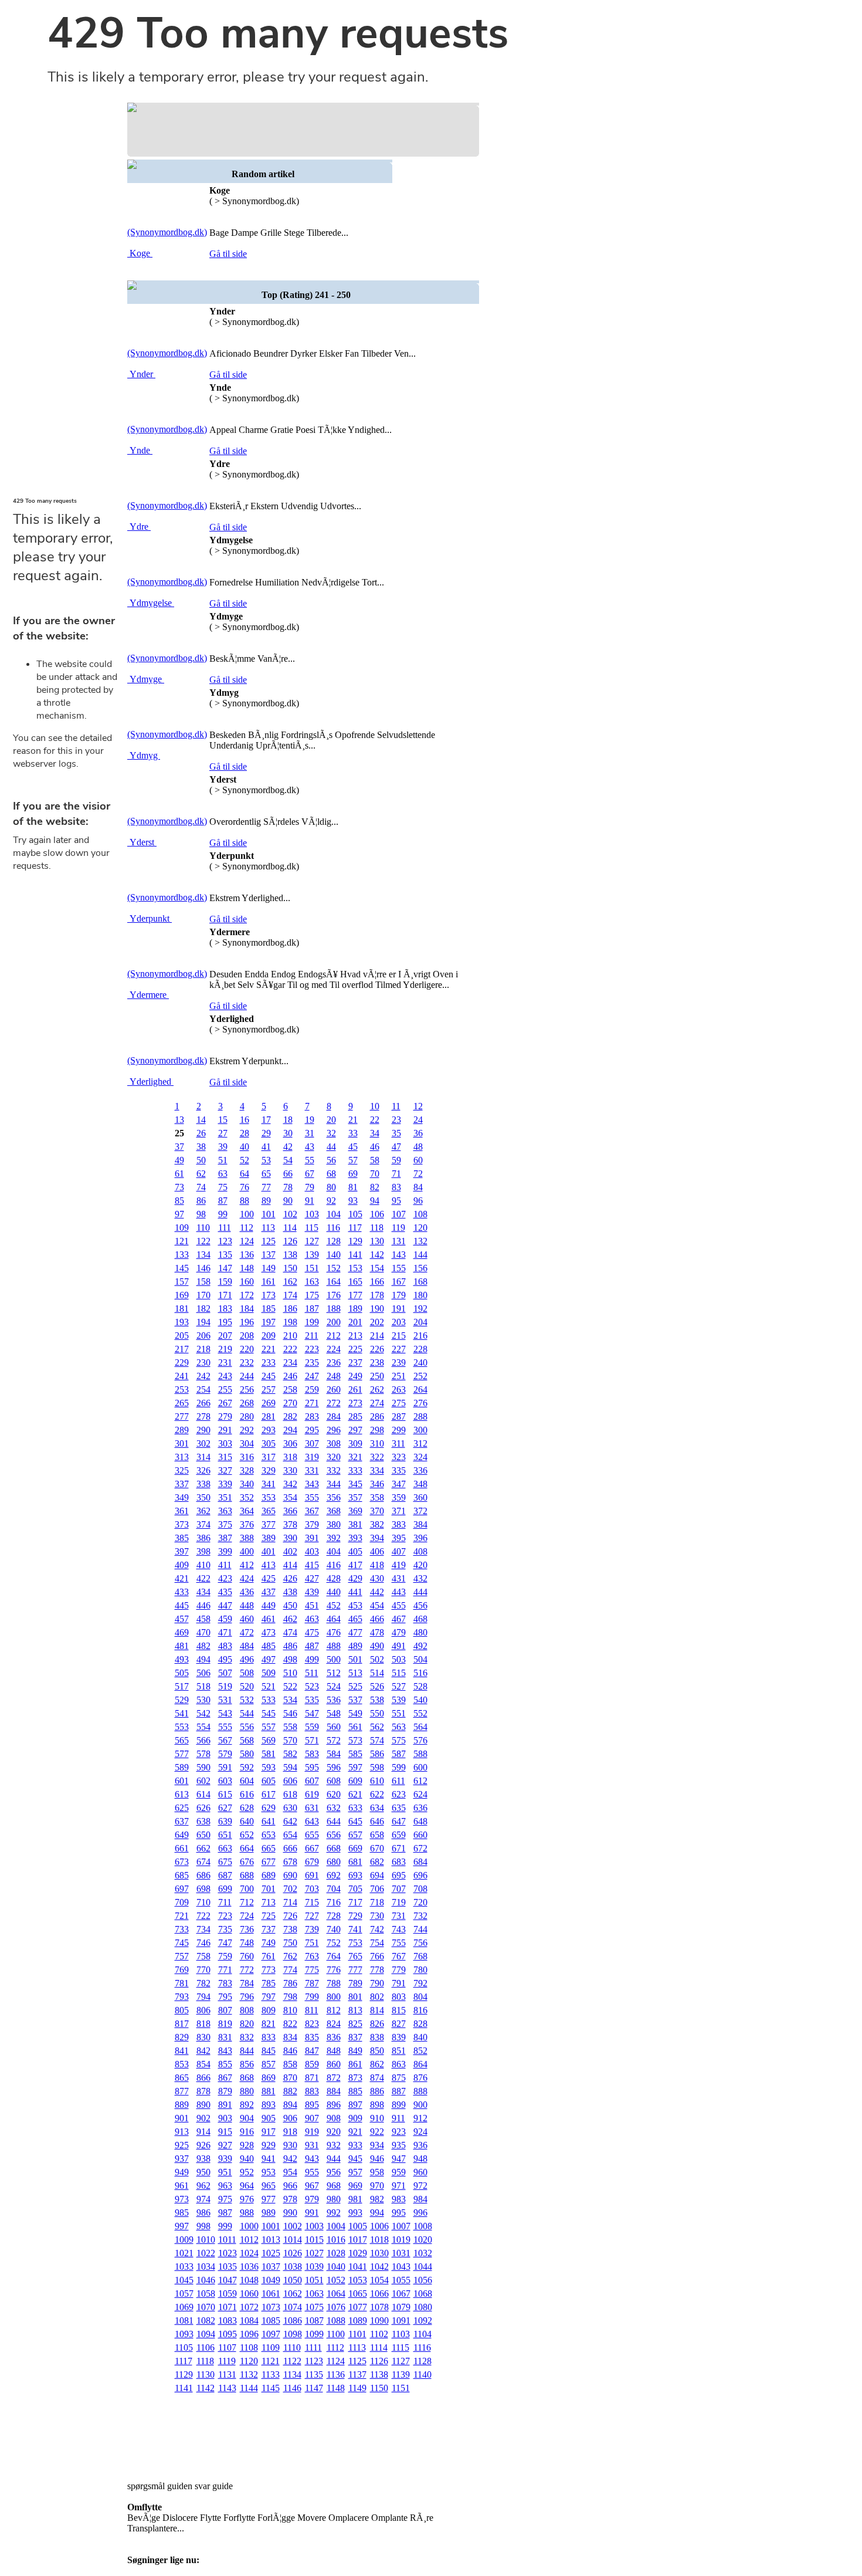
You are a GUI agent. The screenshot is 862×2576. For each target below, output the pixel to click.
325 (182, 1470)
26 (201, 1133)
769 (182, 1970)
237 (355, 1363)
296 (334, 1430)
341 (269, 1484)
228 (420, 1349)
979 (312, 2199)
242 (203, 1376)
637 (182, 1821)
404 (334, 1551)
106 (377, 1214)
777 (355, 1970)
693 (355, 1875)
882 (290, 2091)
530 (203, 1700)
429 (355, 1578)
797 (269, 1997)
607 (312, 1781)
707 (399, 1889)
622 (377, 1794)
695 (399, 1875)
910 (377, 2118)
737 (269, 1929)
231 (225, 1363)
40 (245, 1147)
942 (290, 2159)
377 (269, 1524)
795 (225, 1997)
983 (399, 2199)
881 (269, 2091)
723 (225, 1916)
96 (418, 1201)
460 (247, 1619)
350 (203, 1497)
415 (312, 1565)
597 (355, 1767)
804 (420, 1997)
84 (418, 1187)
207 (225, 1336)
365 (269, 1511)
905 (269, 2118)
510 (290, 1673)
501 (355, 1659)
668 (334, 1848)
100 (247, 1214)
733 (182, 1929)
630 (290, 1808)
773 (269, 1970)
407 (399, 1551)
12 (418, 1106)
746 (203, 1943)
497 (269, 1659)
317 (269, 1457)
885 (355, 2091)
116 (333, 1228)
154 (377, 1268)
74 (201, 1187)
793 (182, 1997)
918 (290, 2132)
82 (375, 1187)
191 (399, 1309)
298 (377, 1430)
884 (334, 2091)
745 (182, 1943)
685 (182, 1875)
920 (334, 2132)
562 (377, 1727)
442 (377, 1592)
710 (203, 1902)
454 (377, 1605)
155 (399, 1268)
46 (375, 1147)
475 (312, 1632)
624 (420, 1794)
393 (355, 1538)
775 (312, 1970)
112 (247, 1228)
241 (182, 1376)
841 (182, 2051)
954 (290, 2172)
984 (420, 2199)
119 (398, 1228)
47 (396, 1147)
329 (269, 1470)
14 (201, 1120)
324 (420, 1457)
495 (225, 1659)
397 (182, 1551)
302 (203, 1443)
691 (312, 1875)
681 (355, 1862)
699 (225, 1889)
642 (290, 1821)
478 (377, 1632)
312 (420, 1443)
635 (399, 1808)
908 (334, 2118)
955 (312, 2172)
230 (203, 1363)
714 (290, 1902)
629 (269, 1808)
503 (399, 1659)
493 (182, 1659)
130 (377, 1241)
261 (355, 1389)
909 (355, 2118)
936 (420, 2145)
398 (203, 1551)
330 (290, 1470)
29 (266, 1133)
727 (312, 1916)
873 (355, 2078)
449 (269, 1605)
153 (355, 1268)
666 (290, 1848)
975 (225, 2199)
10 (375, 1106)
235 (312, 1363)
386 (203, 1538)
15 (223, 1120)
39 (223, 1147)
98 (201, 1214)
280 (247, 1416)
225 (355, 1349)
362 (203, 1511)
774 (290, 1970)
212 (334, 1336)
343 (312, 1484)
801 (355, 1997)
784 (247, 1983)
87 (223, 1201)
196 (247, 1322)
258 (290, 1389)
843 (225, 2051)
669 (355, 1848)
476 (334, 1632)
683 (399, 1862)
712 (247, 1902)
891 (225, 2105)
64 (245, 1174)
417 (355, 1565)
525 (355, 1686)
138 (290, 1255)
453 (355, 1605)
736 (247, 1929)
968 (334, 2186)
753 (355, 1943)
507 (225, 1673)
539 (399, 1700)
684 (420, 1862)
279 (225, 1416)
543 (225, 1713)
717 (355, 1902)
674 (203, 1862)
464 (334, 1619)
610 (377, 1781)
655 (312, 1835)
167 (399, 1282)
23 (396, 1120)
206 (203, 1336)
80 (331, 1187)
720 (420, 1902)
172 (247, 1295)
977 (269, 2199)
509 (269, 1673)
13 (179, 1120)
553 (182, 1727)
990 (290, 2213)
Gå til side (228, 254)
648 (420, 1821)
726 (290, 1916)
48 (418, 1147)
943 (312, 2159)
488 (334, 1646)
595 (312, 1767)
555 (225, 1727)
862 (377, 2064)
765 (355, 1956)
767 (399, 1956)
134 (203, 1255)
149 (269, 1268)
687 (225, 1875)
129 (355, 1241)
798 (290, 1997)
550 (377, 1713)
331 (312, 1470)
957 (355, 2172)
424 (247, 1578)
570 (290, 1740)
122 (203, 1241)
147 (225, 1268)
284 (334, 1416)
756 (420, 1943)
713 (269, 1902)
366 (290, 1511)
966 (290, 2186)
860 (334, 2064)
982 (377, 2199)
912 (420, 2118)
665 (269, 1848)
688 (247, 1875)
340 (247, 1484)
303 (225, 1443)
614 (203, 1794)
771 (225, 1970)
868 (247, 2078)
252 (420, 1376)
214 (377, 1336)
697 (182, 1889)
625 (182, 1808)
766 (377, 1956)
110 (203, 1228)
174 (290, 1295)
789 (355, 1983)
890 (203, 2105)
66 (288, 1174)
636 (420, 1808)
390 (290, 1538)
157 (182, 1282)
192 (420, 1309)
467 (399, 1619)
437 (269, 1592)
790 (377, 1983)
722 (203, 1916)
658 (377, 1835)
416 (334, 1565)
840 (420, 2037)
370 (377, 1511)
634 (377, 1808)
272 (334, 1403)
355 (312, 1497)
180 (420, 1295)
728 (334, 1916)
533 (269, 1700)
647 (399, 1821)
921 (355, 2132)
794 (203, 1997)
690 (290, 1875)
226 (377, 1349)
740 (334, 1929)
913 (182, 2132)
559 (312, 1727)
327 (225, 1470)
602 (203, 1781)
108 (420, 1214)
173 (269, 1295)
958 (377, 2172)
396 (420, 1538)
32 (331, 1133)
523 (312, 1686)
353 (269, 1497)
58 (375, 1160)
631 (312, 1808)
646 (377, 1821)
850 (377, 2051)
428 (334, 1578)
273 (355, 1403)
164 (334, 1282)
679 (312, 1862)
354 (290, 1497)
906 (290, 2118)
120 (420, 1228)
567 (225, 1740)
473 (269, 1632)
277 (182, 1416)
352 (247, 1497)
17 (266, 1120)
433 (182, 1592)
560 (334, 1727)
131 (399, 1241)
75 (223, 1187)
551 (399, 1713)
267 (225, 1403)
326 (203, 1470)
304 (247, 1443)
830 (203, 2037)
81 (353, 1187)
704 (334, 1889)
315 (225, 1457)
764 (334, 1956)
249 (355, 1376)
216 (420, 1336)
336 (420, 1470)
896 (334, 2105)
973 (182, 2199)
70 (375, 1174)
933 (355, 2145)
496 (247, 1659)
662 (203, 1848)
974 (203, 2199)
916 (247, 2132)
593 (269, 1767)
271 (312, 1403)
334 (377, 1470)
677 (269, 1862)
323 (399, 1457)
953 (269, 2172)
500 (334, 1659)
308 (334, 1443)
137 (269, 1255)
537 (355, 1700)
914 (203, 2132)
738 (290, 1929)
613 (182, 1794)
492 (420, 1646)
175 (312, 1295)
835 (312, 2037)
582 (290, 1754)
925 (182, 2145)
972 (420, 2186)
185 (269, 1309)
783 (225, 1983)
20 (331, 1120)
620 (334, 1794)
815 (399, 2010)
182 (203, 1309)
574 (377, 1740)
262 (377, 1389)
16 (245, 1120)
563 (399, 1727)
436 (247, 1592)
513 (355, 1673)
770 (203, 1970)
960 (420, 2172)
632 (334, 1808)
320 (334, 1457)
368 (334, 1511)
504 (420, 1659)
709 (182, 1902)
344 (334, 1484)
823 (312, 2024)
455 (399, 1605)
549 (355, 1713)
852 (420, 2051)
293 (269, 1430)
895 (312, 2105)
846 (290, 2051)
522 (290, 1686)
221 (269, 1349)
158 (203, 1282)
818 (203, 2024)
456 (420, 1605)
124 (247, 1241)
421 (182, 1578)
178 (377, 1295)
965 (269, 2186)
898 (377, 2105)
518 (203, 1686)
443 (399, 1592)
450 (290, 1605)
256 (247, 1389)
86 (201, 1201)
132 (420, 1241)
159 (225, 1282)
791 (399, 1983)
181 (182, 1309)
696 (420, 1875)
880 (247, 2091)
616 (247, 1794)
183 (225, 1309)
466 (377, 1619)
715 (312, 1902)
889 (182, 2105)
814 (377, 2010)
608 (334, 1781)
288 (420, 1416)
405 (355, 1551)
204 (420, 1322)
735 (225, 1929)
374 (203, 1524)
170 (203, 1295)
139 (312, 1255)
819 (225, 2024)
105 (355, 1214)
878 (203, 2091)
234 (290, 1363)
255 (225, 1389)
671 (399, 1848)
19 (310, 1120)
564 (420, 1727)
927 (225, 2145)
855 (225, 2064)
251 (399, 1376)
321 (355, 1457)
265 (182, 1403)
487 (312, 1646)
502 (377, 1659)
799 (312, 1997)
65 (266, 1174)
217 (182, 1349)
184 (247, 1309)
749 (269, 1943)
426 (290, 1578)
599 (399, 1767)
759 (225, 1956)
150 (290, 1268)
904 (247, 2118)
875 (399, 2078)
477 (355, 1632)
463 (312, 1619)
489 (355, 1646)
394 (377, 1538)
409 (182, 1565)
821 (269, 2024)
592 (247, 1767)
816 (420, 2010)
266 (203, 1403)
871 (312, 2078)
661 (182, 1848)
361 (182, 1511)
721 (182, 1916)
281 (269, 1416)
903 (225, 2118)
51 (223, 1160)
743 (399, 1929)
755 (399, 1943)
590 (203, 1767)
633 (355, 1808)
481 (182, 1646)
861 (355, 2064)
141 (355, 1255)
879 (225, 2091)
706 (377, 1889)
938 (203, 2159)
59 (396, 1160)
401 (269, 1551)
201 (355, 1322)
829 (182, 2037)
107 (399, 1214)
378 (290, 1524)
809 (269, 2010)
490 (377, 1646)
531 (225, 1700)
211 (312, 1336)
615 (225, 1794)
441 (355, 1592)
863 (399, 2064)
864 (420, 2064)
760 (247, 1956)
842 (203, 2051)
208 (247, 1336)
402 (290, 1551)
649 (182, 1835)
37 (179, 1147)
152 (334, 1268)
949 (182, 2172)
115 (312, 1228)
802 (377, 1997)
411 (225, 1565)
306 (290, 1443)
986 (203, 2213)
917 (269, 2132)
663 (225, 1848)
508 (247, 1673)
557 (269, 1727)
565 (182, 1740)
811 (312, 2010)
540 (420, 1700)
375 (225, 1524)
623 (399, 1794)
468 (420, 1619)
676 (247, 1862)
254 (203, 1389)
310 (377, 1443)
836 (334, 2037)
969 (355, 2186)
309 (355, 1443)
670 (377, 1848)
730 (377, 1916)
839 (399, 2037)
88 (245, 1201)
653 (269, 1835)
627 (225, 1808)
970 (377, 2186)
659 (399, 1835)
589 (182, 1767)
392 (334, 1538)
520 (247, 1686)
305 (269, 1443)
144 (420, 1255)
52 (245, 1160)
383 (399, 1524)
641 (269, 1821)
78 (288, 1187)
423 (225, 1578)
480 (420, 1632)
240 (420, 1363)
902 (203, 2118)
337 (182, 1484)
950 (203, 2172)
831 (225, 2037)
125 (269, 1241)
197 (269, 1322)
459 (225, 1619)
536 (334, 1700)
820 (247, 2024)
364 (247, 1511)
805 (182, 2010)
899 (399, 2105)
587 (399, 1754)
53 (266, 1160)
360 (420, 1497)
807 (225, 2010)
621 (355, 1794)
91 (310, 1201)
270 (290, 1403)
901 (182, 2118)
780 (420, 1970)
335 (399, 1470)
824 (334, 2024)
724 (247, 1916)
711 (225, 1902)
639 (225, 1821)
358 (377, 1497)
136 (247, 1255)
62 (201, 1174)
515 (399, 1673)
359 (399, 1497)
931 (312, 2145)
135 (225, 1255)
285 (355, 1416)
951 (225, 2172)
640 (247, 1821)
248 (334, 1376)
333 (355, 1470)
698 (203, 1889)
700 (247, 1889)
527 (399, 1686)
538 (377, 1700)
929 (269, 2145)
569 (269, 1740)
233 (269, 1363)
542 (203, 1713)
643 (312, 1821)
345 (355, 1484)
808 (247, 2010)
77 (266, 1187)
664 (247, 1848)
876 (420, 2078)
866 (203, 2078)
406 (377, 1551)
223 (312, 1349)
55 (310, 1160)
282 (290, 1416)
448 (247, 1605)
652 (247, 1835)
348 (420, 1484)
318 (290, 1457)
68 (331, 1174)
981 (355, 2199)
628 (247, 1808)
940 (247, 2159)
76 (245, 1187)
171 (225, 1295)
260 (334, 1389)
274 (377, 1403)
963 (225, 2186)
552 (420, 1713)
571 (312, 1740)
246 (290, 1376)
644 (334, 1821)
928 (247, 2145)
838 (377, 2037)
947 (399, 2159)
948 (420, 2159)
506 (203, 1673)
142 (377, 1255)
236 (334, 1363)
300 (420, 1430)
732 (420, 1916)
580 (247, 1754)
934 (377, 2145)
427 (312, 1578)
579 (225, 1754)
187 (312, 1309)
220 (247, 1349)
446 (203, 1605)
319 (312, 1457)
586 (377, 1754)
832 (247, 2037)
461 (269, 1619)
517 (182, 1686)
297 (355, 1430)
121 (182, 1241)
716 (334, 1902)
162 (290, 1282)
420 (420, 1565)
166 (377, 1282)
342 (290, 1484)
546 (290, 1713)
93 (353, 1201)
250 (377, 1376)
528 (420, 1686)
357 (355, 1497)
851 (399, 2051)
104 (334, 1214)
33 (353, 1133)
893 (269, 2105)
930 (290, 2145)
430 (377, 1578)
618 (290, 1794)
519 (225, 1686)
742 (377, 1929)
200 (334, 1322)
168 (420, 1282)
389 (269, 1538)
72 (418, 1174)
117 (355, 1228)
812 (334, 2010)
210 (290, 1336)
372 (420, 1511)
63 (223, 1174)
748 (247, 1943)
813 (355, 2010)
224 (334, 1349)
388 (247, 1538)
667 (312, 1848)
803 (399, 1997)
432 (420, 1578)
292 (247, 1430)
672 (420, 1848)
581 (269, 1754)
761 (269, 1956)
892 (247, 2105)
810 (290, 2010)
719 (399, 1902)
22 (375, 1120)
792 (420, 1983)
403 (312, 1551)
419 (399, 1565)
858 (290, 2064)
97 (179, 1214)
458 (203, 1619)
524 (334, 1686)
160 (247, 1282)
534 (290, 1700)
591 (225, 1767)
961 (182, 2186)
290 (203, 1430)
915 (225, 2132)
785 (269, 1983)
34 (375, 1133)
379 (312, 1524)
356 (334, 1497)
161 (269, 1282)
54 (288, 1160)
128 (334, 1241)
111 (225, 1228)
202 (377, 1322)
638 (203, 1821)
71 (396, 1174)
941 (269, 2159)
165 (355, 1282)
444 (420, 1592)
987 (225, 2213)
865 (182, 2078)
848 (334, 2051)
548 (334, 1713)
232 (247, 1363)
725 (269, 1916)
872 (334, 2078)
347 (399, 1484)
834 (290, 2037)
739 (312, 1929)
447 (225, 1605)
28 (245, 1133)
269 (269, 1403)
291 (225, 1430)
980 (334, 2199)
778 (377, 1970)
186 (290, 1309)
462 (290, 1619)
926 (203, 2145)
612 (420, 1781)
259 (312, 1389)
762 (290, 1956)
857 (269, 2064)
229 (182, 1363)
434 (203, 1592)
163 (312, 1282)
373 (182, 1524)
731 (399, 1916)
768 (420, 1956)
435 (225, 1592)
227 (399, 1349)
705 (355, 1889)
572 (334, 1740)
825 (355, 2024)
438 (290, 1592)
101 (269, 1214)
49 (179, 1160)
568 (247, 1740)
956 (334, 2172)
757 (182, 1956)
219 (225, 1349)
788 (334, 1983)
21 (353, 1120)
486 (290, 1646)
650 (203, 1835)
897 (355, 2105)
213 (355, 1336)
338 (203, 1484)
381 (355, 1524)
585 (355, 1754)
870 (290, 2078)
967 (312, 2186)
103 (312, 1214)
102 (290, 1214)
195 (225, 1322)
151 (312, 1268)
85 (179, 1201)
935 (399, 2145)
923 (399, 2132)
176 (334, 1295)
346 (377, 1484)
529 (182, 1700)
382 (377, 1524)
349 (182, 1497)
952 (247, 2172)
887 (399, 2091)
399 (225, 1551)
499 (312, 1659)
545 (269, 1713)
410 (203, 1565)
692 (334, 1875)
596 (334, 1767)
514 (377, 1673)
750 (290, 1943)
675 (225, 1862)
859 (312, 2064)
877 (182, 2091)
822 (290, 2024)
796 (247, 1997)
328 (247, 1470)
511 (312, 1673)
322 (377, 1457)
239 (399, 1363)
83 (396, 1187)
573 (355, 1740)
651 (225, 1835)
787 (312, 1983)
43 (310, 1147)
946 (377, 2159)
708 (420, 1889)
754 (377, 1943)
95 (396, 1201)
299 (399, 1430)
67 (310, 1174)
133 (182, 1255)
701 (269, 1889)
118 (377, 1228)
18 (288, 1120)
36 (418, 1133)
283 (312, 1416)
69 (353, 1174)
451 (312, 1605)
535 (312, 1700)
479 (399, 1632)
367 (312, 1511)
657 (355, 1835)
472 (247, 1632)
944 (334, 2159)
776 (334, 1970)
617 (269, 1794)
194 (203, 1322)
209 (269, 1336)
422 (203, 1578)
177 (355, 1295)
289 (182, 1430)
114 (290, 1228)
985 (182, 2213)
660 (420, 1835)
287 (399, 1416)
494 (203, 1659)
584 (334, 1754)
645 (355, 1821)
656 (334, 1835)
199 (312, 1322)
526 (377, 1686)
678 (290, 1862)
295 (312, 1430)
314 (203, 1457)
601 (182, 1781)
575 (399, 1740)
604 (247, 1781)
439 (312, 1592)
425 (269, 1578)
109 (182, 1228)
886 (377, 2091)
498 (290, 1659)
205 (182, 1336)
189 (355, 1309)
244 (247, 1376)
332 (334, 1470)
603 (225, 1781)
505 (182, 1673)
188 (334, 1309)
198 (290, 1322)
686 (203, 1875)
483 (225, 1646)
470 (203, 1632)
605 (269, 1781)
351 (225, 1497)
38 (201, 1147)
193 (182, 1322)
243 (225, 1376)
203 (399, 1322)
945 (355, 2159)
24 (418, 1120)
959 (399, 2172)
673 (182, 1862)
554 (203, 1727)
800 (334, 1997)
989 (269, 2213)
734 (203, 1929)
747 (225, 1943)
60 (418, 1160)
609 (355, 1781)
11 (396, 1106)
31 (310, 1133)
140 (334, 1255)
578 (203, 1754)
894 (290, 2105)
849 (355, 2051)
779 (399, 1970)
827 (399, 2024)
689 (269, 1875)
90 (288, 1201)
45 (353, 1147)
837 (355, 2037)
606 (290, 1781)
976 (247, 2199)
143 (399, 1255)
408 (420, 1551)
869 (269, 2078)
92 (331, 1201)
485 (269, 1646)
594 (290, 1767)
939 (225, 2159)
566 (203, 1740)
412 (247, 1565)
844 (247, 2051)
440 (334, 1592)
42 (288, 1147)
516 (420, 1673)
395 (399, 1538)
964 (247, 2186)
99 (223, 1214)
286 (377, 1416)
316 (247, 1457)
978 (290, 2199)
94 (375, 1201)
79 (310, 1187)
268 (247, 1403)
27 (223, 1133)
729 (355, 1916)
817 (182, 2024)
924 (420, 2132)
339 (225, 1484)
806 (203, 2010)
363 (225, 1511)
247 (312, 1376)
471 (225, 1632)
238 (377, 1363)
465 (355, 1619)
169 (182, 1295)
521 (269, 1686)
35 (396, 1133)
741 (355, 1929)
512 (334, 1673)
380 (334, 1524)
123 (225, 1241)
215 (399, 1336)
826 (377, 2024)
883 (312, 2091)
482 (203, 1646)
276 (420, 1403)
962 (203, 2186)
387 (225, 1538)
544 (247, 1713)
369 (355, 1511)
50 (201, 1160)
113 (268, 1228)
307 (312, 1443)
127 (312, 1241)
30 (288, 1133)
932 (334, 2145)
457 (182, 1619)
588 (420, 1754)
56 (331, 1160)
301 (182, 1443)
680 (334, 1862)
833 (269, 2037)
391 (312, 1538)
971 (399, 2186)
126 (290, 1241)
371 (399, 1511)
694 (377, 1875)
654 (290, 1835)
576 (420, 1740)
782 (203, 1983)
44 (331, 1147)
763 (312, 1956)
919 (312, 2132)
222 (290, 1349)
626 (203, 1808)
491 (399, 1646)
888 (420, 2091)
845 (269, 2051)
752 (334, 1943)
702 (290, 1889)
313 (182, 1457)
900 (420, 2105)
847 (312, 2051)
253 (182, 1389)
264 (420, 1389)
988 (247, 2213)
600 (420, 1767)
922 (377, 2132)
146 (203, 1268)
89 (266, 1201)
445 (182, 1605)
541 (182, 1713)
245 (269, 1376)
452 (334, 1605)
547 (312, 1713)
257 (269, 1389)
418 (377, 1565)
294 (290, 1430)
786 (290, 1983)
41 (266, 1147)
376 (247, 1524)
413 (269, 1565)
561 (355, 1727)
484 (247, 1646)
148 (247, 1268)
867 (225, 2078)
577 (182, 1754)
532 (247, 1700)
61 (179, 1174)
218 (203, 1349)
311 (398, 1443)
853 (182, 2064)
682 (377, 1862)
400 (247, 1551)
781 (182, 1983)
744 (420, 1929)
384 (420, 1524)
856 (247, 2064)
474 (290, 1632)
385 (182, 1538)
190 (377, 1309)
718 (377, 1902)
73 (179, 1187)
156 (420, 1268)
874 (377, 2078)
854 (203, 2064)
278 (203, 1416)
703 (312, 1889)
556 (247, 1727)
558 (290, 1727)
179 (399, 1295)
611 (398, 1781)
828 (420, 2024)
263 (399, 1389)
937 (182, 2159)
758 (203, 1956)
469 (182, 1632)
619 (312, 1794)
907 (312, 2118)
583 (312, 1754)
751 (312, 1943)
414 (290, 1565)
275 (399, 1403)
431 (399, 1578)
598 (377, 1767)
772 (247, 1970)
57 (353, 1160)
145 (182, 1268)
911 (398, 2118)
